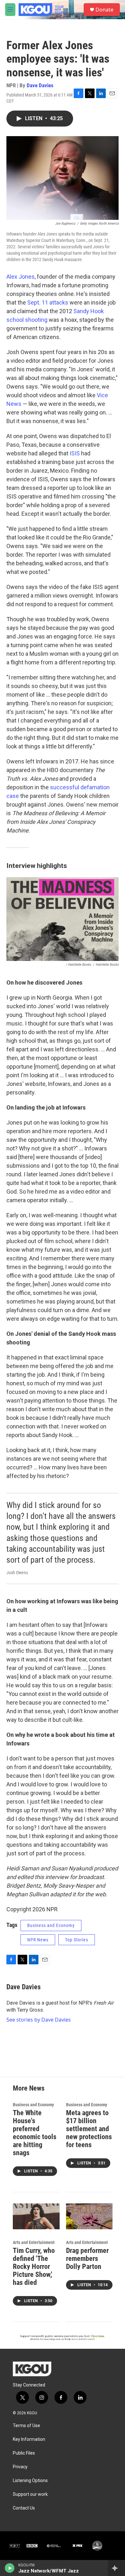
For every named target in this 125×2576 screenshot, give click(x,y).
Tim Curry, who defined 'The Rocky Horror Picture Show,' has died (34, 2267)
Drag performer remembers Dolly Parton (87, 2259)
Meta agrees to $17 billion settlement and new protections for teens (89, 2129)
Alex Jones (21, 277)
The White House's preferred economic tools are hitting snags (35, 2133)
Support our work (30, 2494)
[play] (10, 2568)
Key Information (29, 2439)
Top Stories (77, 1940)
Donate (104, 10)
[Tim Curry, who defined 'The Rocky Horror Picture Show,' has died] (36, 2216)
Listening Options (30, 2481)
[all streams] (117, 2568)
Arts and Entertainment (34, 2242)
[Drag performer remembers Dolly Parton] (89, 2216)
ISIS (75, 453)
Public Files (24, 2453)
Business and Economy (51, 1925)
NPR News (38, 1940)
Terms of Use (26, 2426)
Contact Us (24, 2508)
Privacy (20, 2467)
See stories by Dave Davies (39, 2020)
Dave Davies (40, 85)
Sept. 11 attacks (48, 302)
